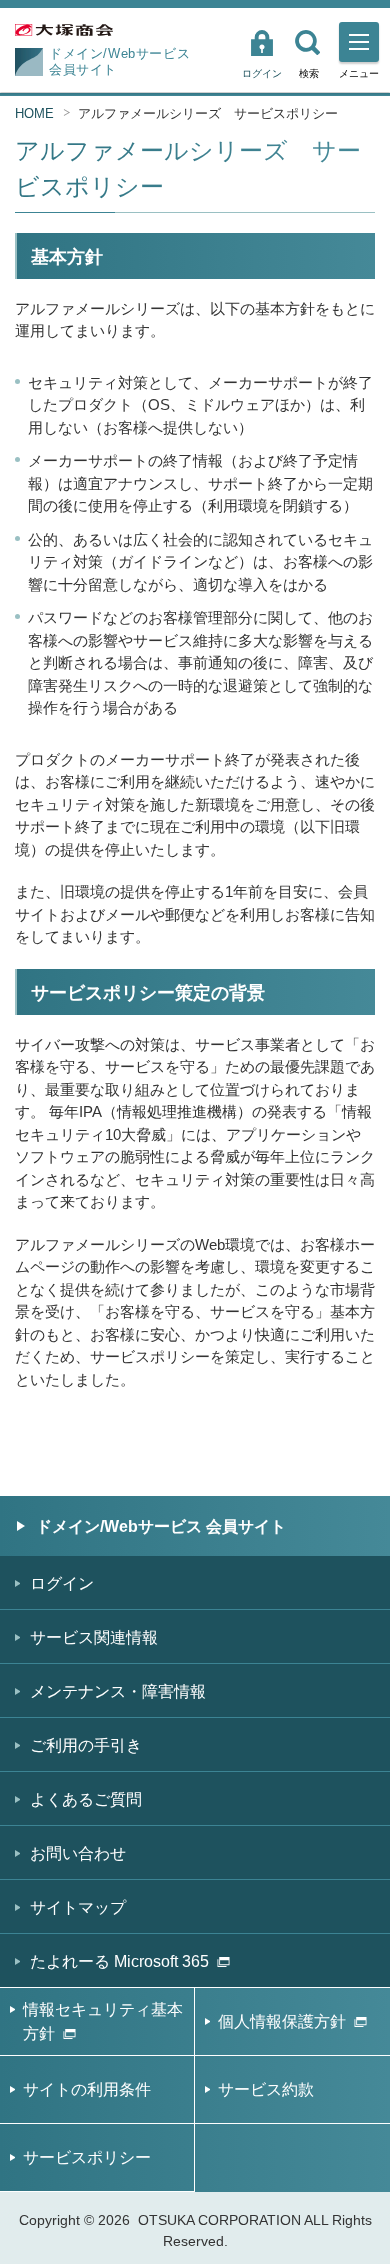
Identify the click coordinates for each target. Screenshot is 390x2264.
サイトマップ (78, 1907)
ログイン (262, 73)
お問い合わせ (78, 1853)
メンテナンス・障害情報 (118, 1691)
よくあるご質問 (86, 1799)
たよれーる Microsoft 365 (119, 1961)
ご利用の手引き (86, 1745)
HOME (34, 113)
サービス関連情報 (94, 1637)
